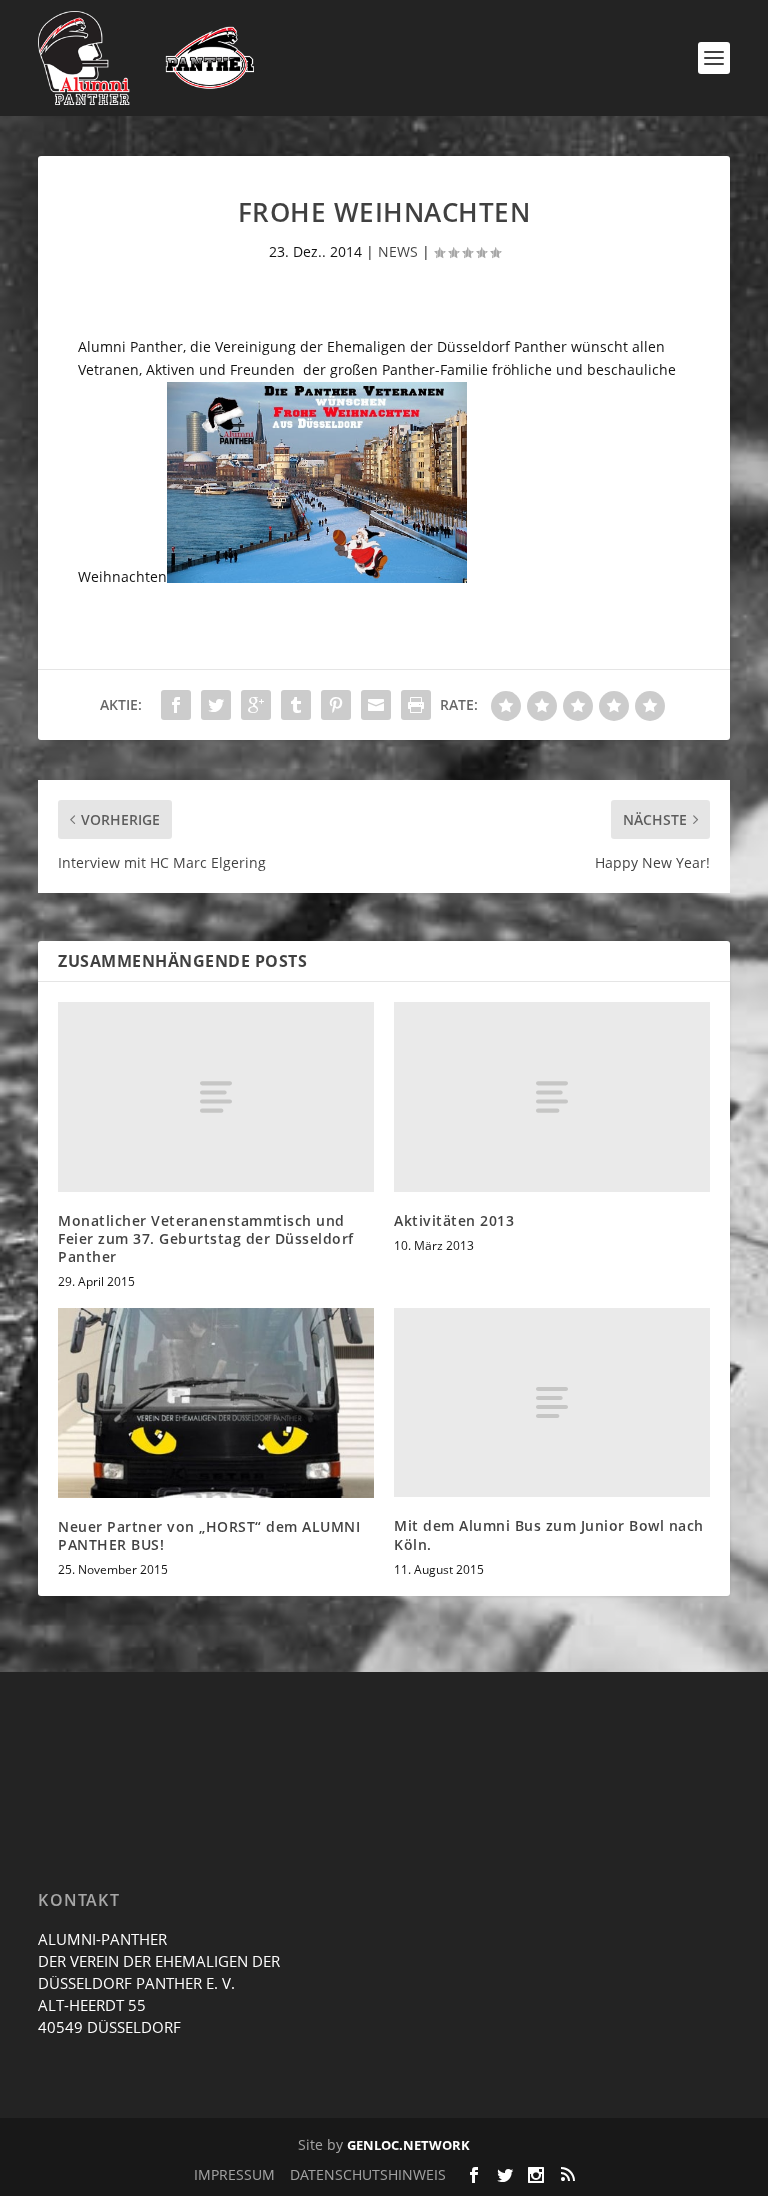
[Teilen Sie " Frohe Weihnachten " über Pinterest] (336, 705)
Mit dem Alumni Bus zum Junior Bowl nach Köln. (549, 1534)
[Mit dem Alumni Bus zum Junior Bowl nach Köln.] (552, 1402)
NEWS (398, 251)
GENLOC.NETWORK (408, 2145)
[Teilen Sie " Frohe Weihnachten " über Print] (416, 705)
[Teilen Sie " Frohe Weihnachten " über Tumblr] (296, 705)
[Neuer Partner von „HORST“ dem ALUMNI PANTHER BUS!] (216, 1402)
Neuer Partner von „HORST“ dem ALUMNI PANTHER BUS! (209, 1535)
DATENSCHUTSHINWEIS (368, 2174)
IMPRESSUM (234, 2174)
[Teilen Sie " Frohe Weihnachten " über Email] (376, 705)
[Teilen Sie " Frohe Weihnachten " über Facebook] (176, 705)
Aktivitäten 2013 (454, 1220)
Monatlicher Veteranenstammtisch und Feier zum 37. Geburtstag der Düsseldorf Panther (206, 1238)
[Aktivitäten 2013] (552, 1096)
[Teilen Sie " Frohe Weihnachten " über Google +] (256, 705)
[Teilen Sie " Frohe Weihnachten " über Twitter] (216, 705)
